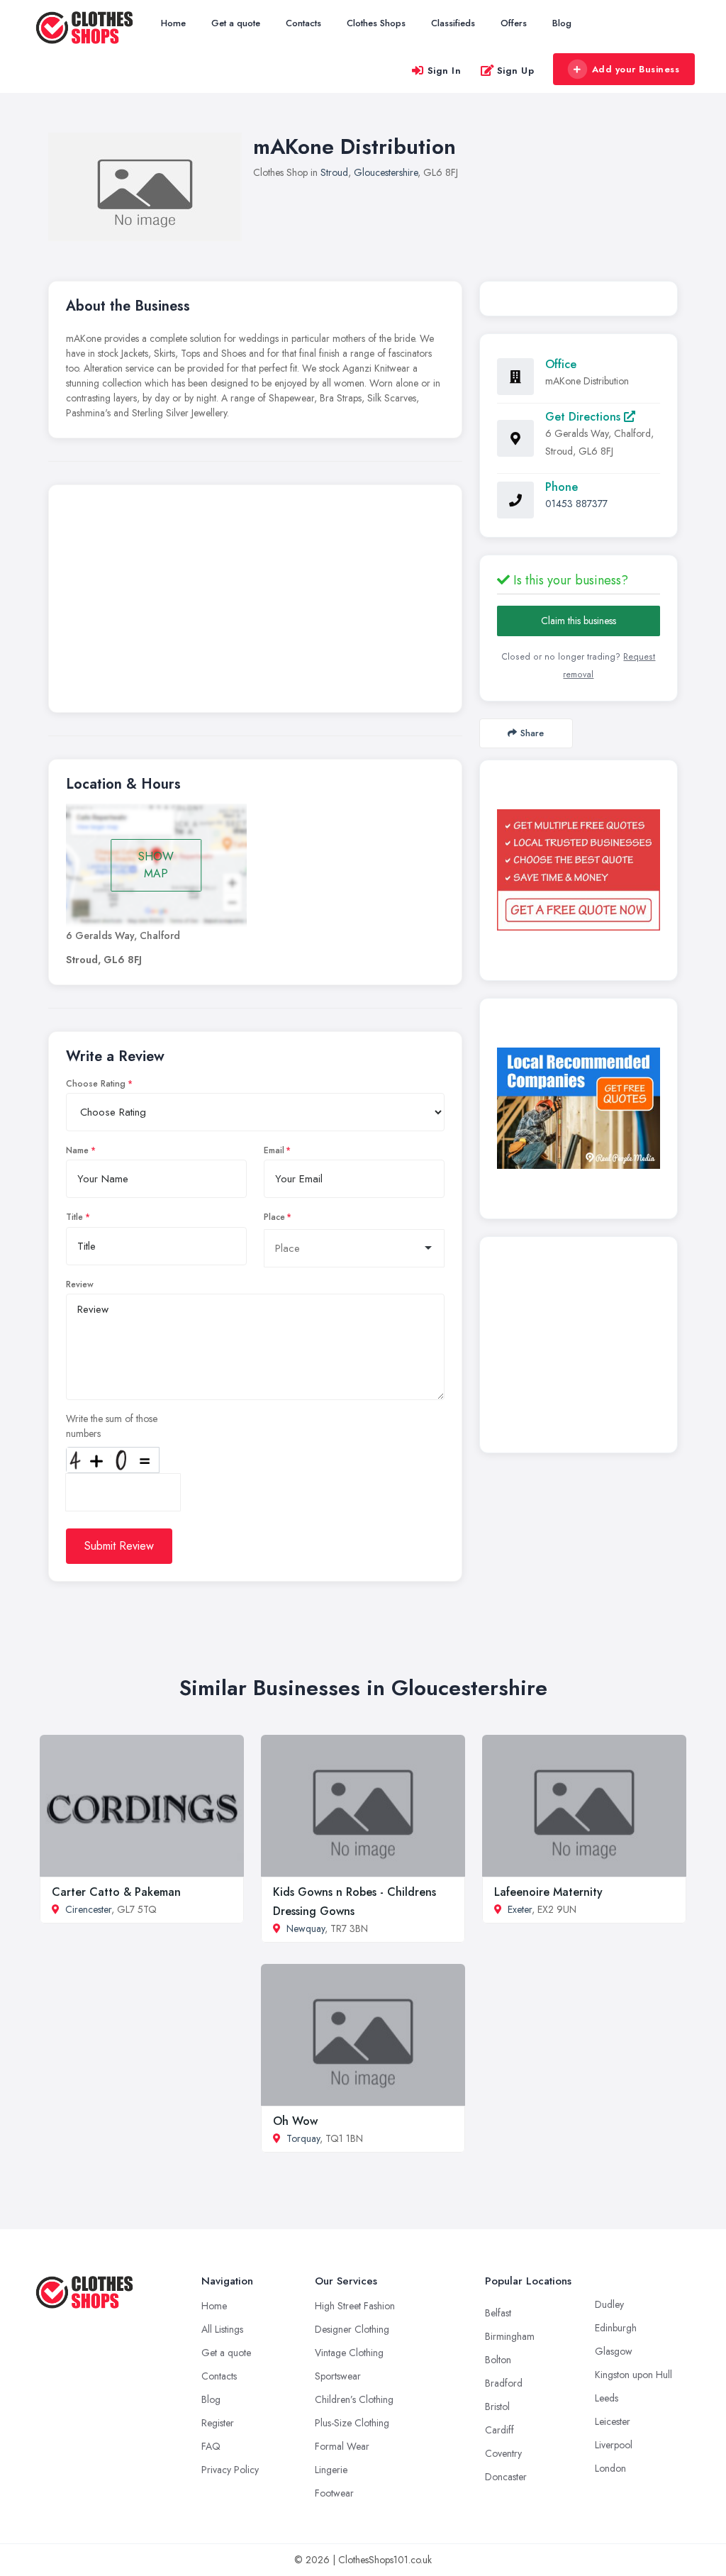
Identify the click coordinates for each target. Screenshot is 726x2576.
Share (532, 733)
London (610, 2468)
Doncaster (506, 2477)
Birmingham (510, 2336)
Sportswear (338, 2376)
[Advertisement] (255, 602)
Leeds (607, 2398)
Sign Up (516, 71)
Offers (514, 23)
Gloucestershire (386, 172)
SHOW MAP (156, 865)
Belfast (498, 2313)
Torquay (303, 2138)
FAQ (211, 2446)
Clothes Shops (376, 23)
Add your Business (636, 69)
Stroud (334, 172)
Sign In (445, 71)
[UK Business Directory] (579, 1108)
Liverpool (614, 2445)
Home (173, 23)
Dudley (609, 2304)
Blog (562, 23)
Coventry (503, 2453)
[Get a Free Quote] (579, 870)
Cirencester (88, 1909)
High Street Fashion (355, 2306)
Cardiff (499, 2430)
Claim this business (579, 621)
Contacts (303, 23)
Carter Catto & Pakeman (116, 1892)
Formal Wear (342, 2446)
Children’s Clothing (354, 2399)
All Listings (222, 2329)
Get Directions (585, 417)
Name (77, 1150)
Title (74, 1217)
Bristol (497, 2406)
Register (218, 2423)
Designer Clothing (352, 2329)
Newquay (306, 1928)
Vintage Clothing (349, 2353)
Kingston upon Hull (633, 2375)
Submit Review (119, 1546)
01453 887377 (576, 504)
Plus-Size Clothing (352, 2423)
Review (80, 1284)
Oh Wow (295, 2121)
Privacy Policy (230, 2470)
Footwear (334, 2493)
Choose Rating (96, 1084)
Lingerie (331, 2470)
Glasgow (614, 2351)
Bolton (498, 2360)
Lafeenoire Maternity (548, 1892)
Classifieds (453, 23)
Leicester (613, 2421)
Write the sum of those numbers (112, 1426)
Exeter (520, 1909)
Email (274, 1150)
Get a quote (236, 23)
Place (274, 1217)
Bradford (504, 2383)
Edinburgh (616, 2328)
